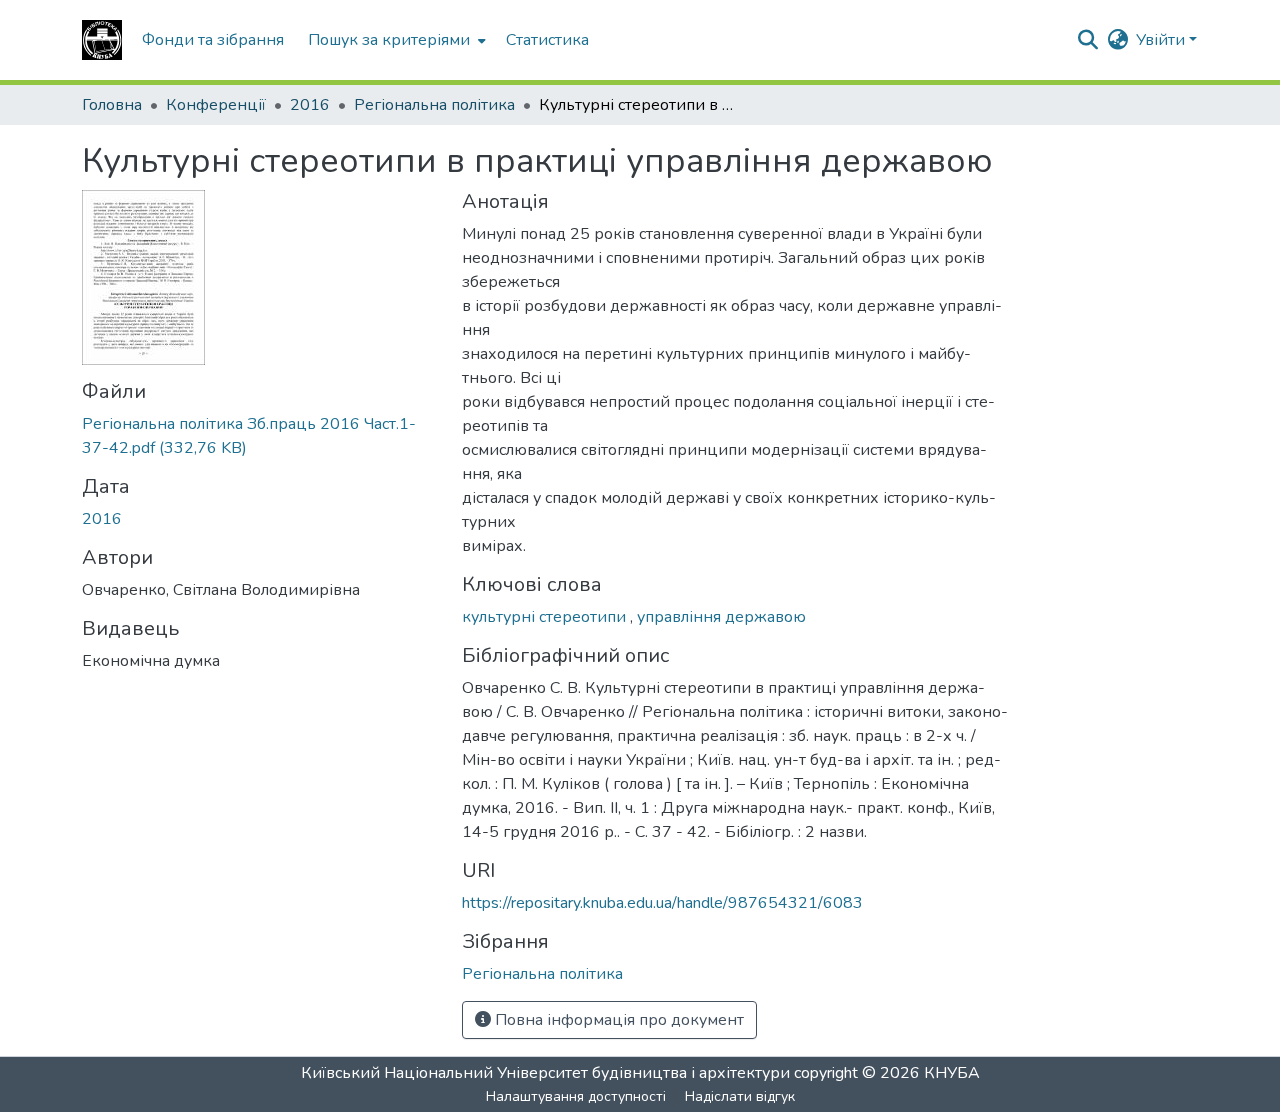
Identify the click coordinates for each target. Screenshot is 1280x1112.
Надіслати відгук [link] (740, 1096)
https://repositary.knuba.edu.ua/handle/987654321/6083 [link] (662, 903)
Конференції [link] (216, 105)
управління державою (721, 617)
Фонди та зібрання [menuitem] (213, 40)
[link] (260, 436)
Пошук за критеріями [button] (389, 40)
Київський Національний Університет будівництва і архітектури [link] (545, 1073)
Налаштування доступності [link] (576, 1096)
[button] (102, 40)
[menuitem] (395, 40)
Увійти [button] (1162, 40)
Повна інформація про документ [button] (617, 1020)
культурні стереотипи (546, 617)
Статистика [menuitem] (547, 40)
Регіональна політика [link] (434, 105)
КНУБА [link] (952, 1073)
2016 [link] (310, 105)
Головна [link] (112, 105)
